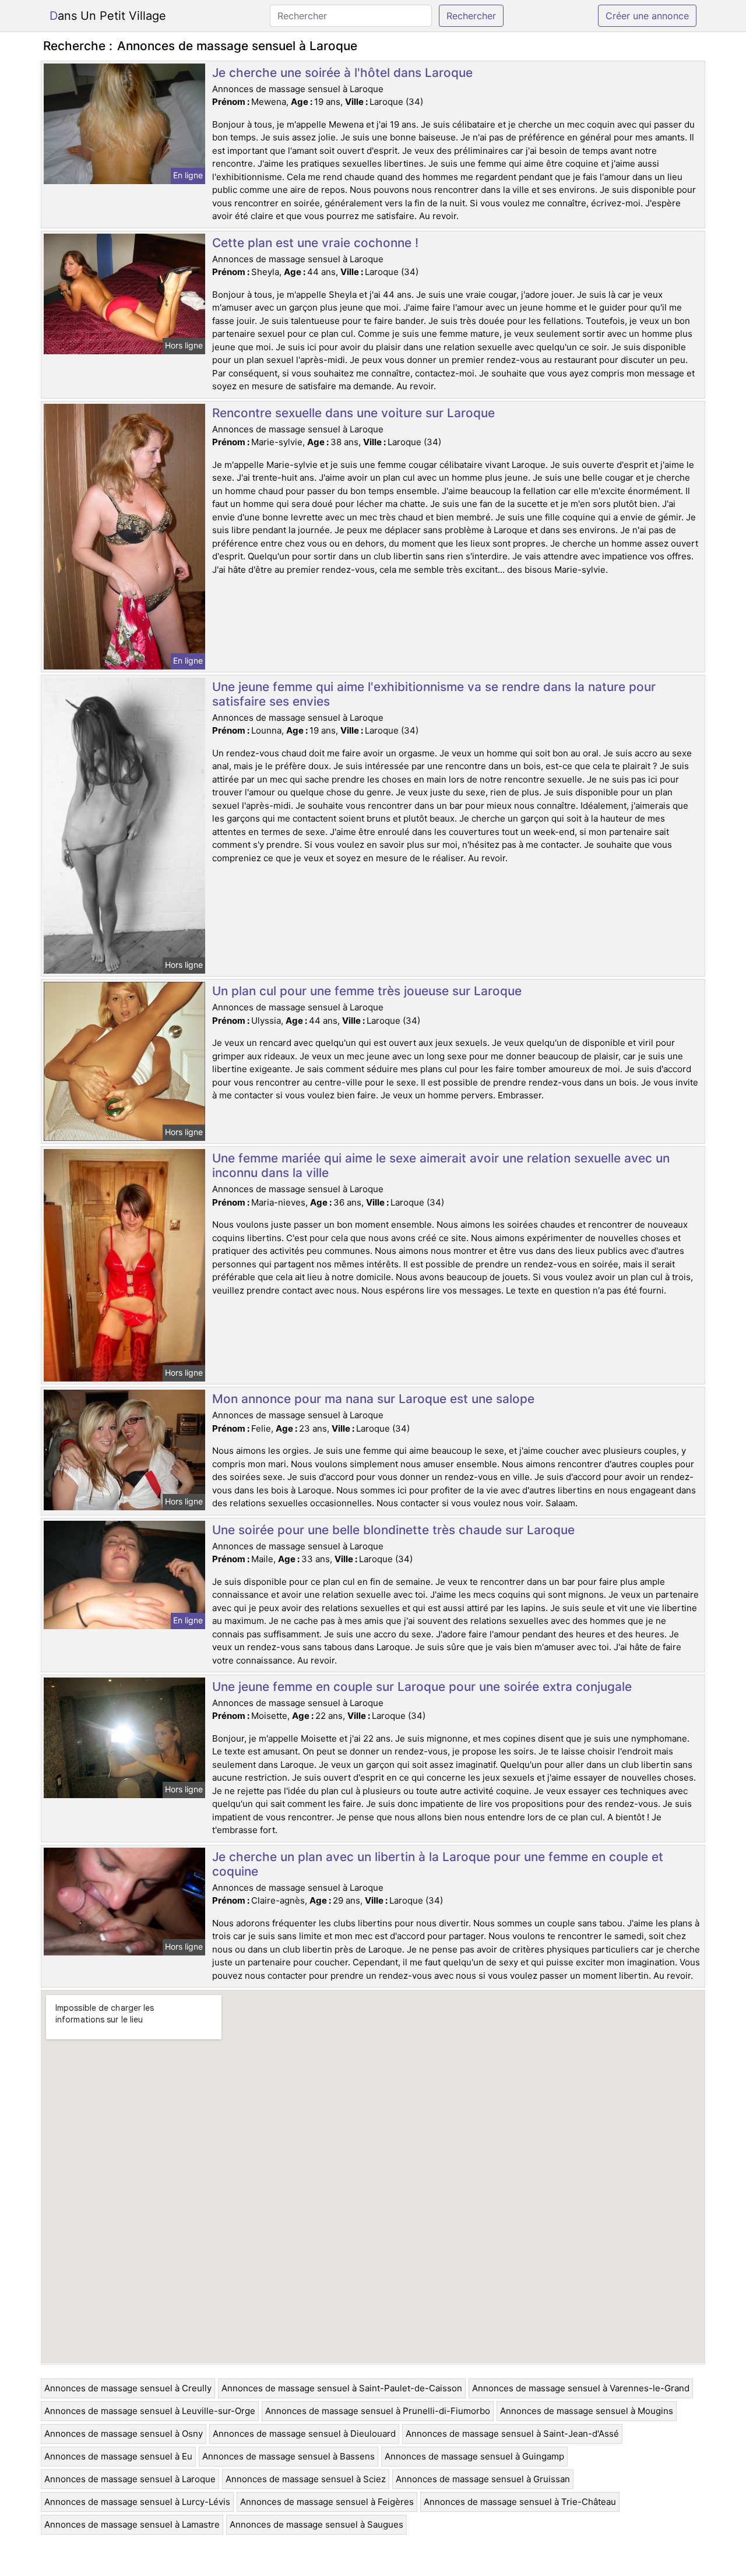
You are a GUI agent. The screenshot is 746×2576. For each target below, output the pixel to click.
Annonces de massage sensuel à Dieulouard (304, 2434)
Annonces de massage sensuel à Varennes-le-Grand (581, 2388)
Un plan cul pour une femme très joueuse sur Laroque (367, 991)
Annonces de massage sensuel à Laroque (130, 2479)
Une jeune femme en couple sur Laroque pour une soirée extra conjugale (422, 1687)
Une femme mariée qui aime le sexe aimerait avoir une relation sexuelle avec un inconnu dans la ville (441, 1165)
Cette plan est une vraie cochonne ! (315, 243)
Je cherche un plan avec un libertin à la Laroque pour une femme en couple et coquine (438, 1864)
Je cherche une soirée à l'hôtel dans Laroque (342, 73)
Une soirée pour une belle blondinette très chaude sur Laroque (393, 1530)
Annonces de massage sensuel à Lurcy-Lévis (137, 2502)
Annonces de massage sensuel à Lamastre (132, 2524)
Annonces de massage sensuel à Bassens (288, 2456)
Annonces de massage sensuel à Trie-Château (520, 2502)
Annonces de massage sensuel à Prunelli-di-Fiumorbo (378, 2411)
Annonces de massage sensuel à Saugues (316, 2524)
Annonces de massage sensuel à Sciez (306, 2479)
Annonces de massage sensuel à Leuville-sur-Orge (150, 2411)
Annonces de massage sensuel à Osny (124, 2434)
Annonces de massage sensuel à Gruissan (483, 2479)
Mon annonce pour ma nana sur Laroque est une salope (373, 1399)
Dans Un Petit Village (108, 16)
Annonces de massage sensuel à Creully (128, 2388)
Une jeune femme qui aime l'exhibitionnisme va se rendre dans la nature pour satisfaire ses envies (434, 694)
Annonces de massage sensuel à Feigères (327, 2502)
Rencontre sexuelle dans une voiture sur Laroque (353, 413)
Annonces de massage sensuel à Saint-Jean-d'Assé (512, 2434)
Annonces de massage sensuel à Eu (118, 2456)
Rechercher (471, 16)
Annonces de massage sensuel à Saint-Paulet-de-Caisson (342, 2388)
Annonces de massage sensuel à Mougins (587, 2411)
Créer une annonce (647, 16)
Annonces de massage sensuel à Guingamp (474, 2456)
